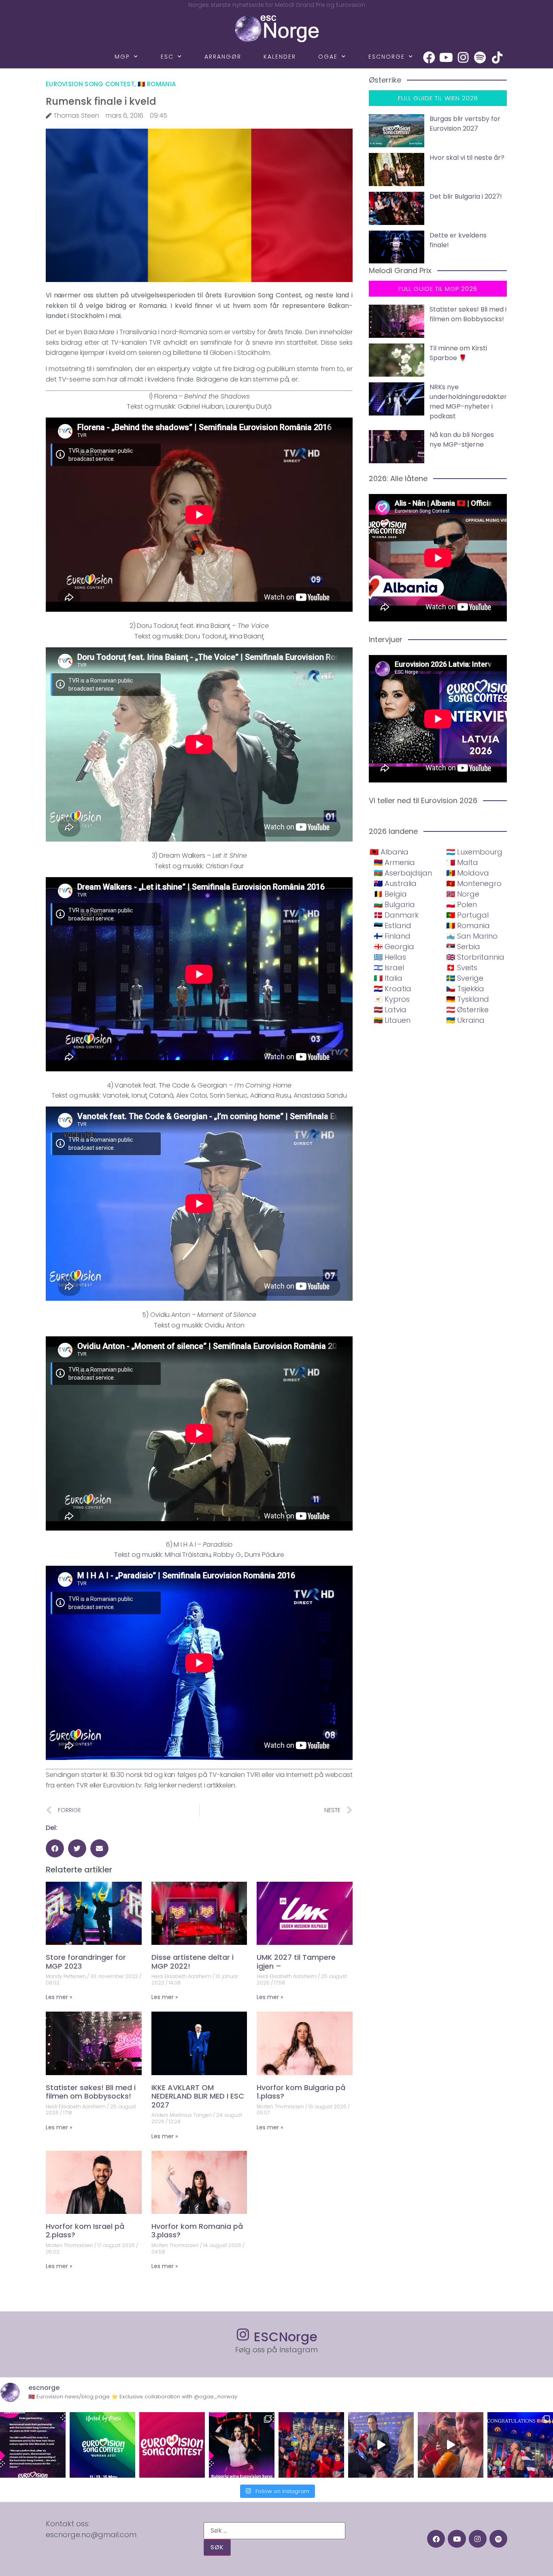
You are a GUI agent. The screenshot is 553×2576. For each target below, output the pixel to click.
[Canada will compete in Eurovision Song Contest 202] (172, 2445)
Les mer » (59, 1997)
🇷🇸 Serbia (463, 947)
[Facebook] (429, 57)
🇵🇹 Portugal (467, 915)
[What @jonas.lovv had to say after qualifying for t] (451, 2445)
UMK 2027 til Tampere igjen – (296, 1962)
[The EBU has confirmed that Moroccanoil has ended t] (33, 2445)
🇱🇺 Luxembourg (474, 852)
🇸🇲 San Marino (472, 936)
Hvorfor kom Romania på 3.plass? (197, 2231)
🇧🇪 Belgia (390, 894)
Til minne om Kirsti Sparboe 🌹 (458, 353)
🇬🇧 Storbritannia (475, 957)
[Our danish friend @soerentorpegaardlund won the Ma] (381, 2445)
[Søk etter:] (274, 2531)
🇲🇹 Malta (462, 862)
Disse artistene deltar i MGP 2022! (192, 1962)
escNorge (387, 57)
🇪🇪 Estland (392, 925)
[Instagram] (463, 57)
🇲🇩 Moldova (468, 873)
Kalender (280, 57)
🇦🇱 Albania (389, 852)
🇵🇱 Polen (462, 904)
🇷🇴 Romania (157, 84)
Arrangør (223, 57)
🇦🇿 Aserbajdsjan (403, 873)
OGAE (328, 57)
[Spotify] (480, 57)
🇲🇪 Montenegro (474, 883)
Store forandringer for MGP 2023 (86, 1962)
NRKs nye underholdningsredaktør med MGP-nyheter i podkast (468, 402)
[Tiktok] (497, 57)
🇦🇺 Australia (395, 883)
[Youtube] (446, 57)
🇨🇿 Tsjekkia (465, 989)
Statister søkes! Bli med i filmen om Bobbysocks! (91, 2092)
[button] (55, 1848)
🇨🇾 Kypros (392, 999)
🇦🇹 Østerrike (467, 1010)
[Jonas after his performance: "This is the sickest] (311, 2445)
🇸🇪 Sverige (465, 978)
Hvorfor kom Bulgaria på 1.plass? (301, 2092)
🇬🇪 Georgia (394, 947)
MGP (122, 57)
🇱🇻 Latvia (390, 1010)
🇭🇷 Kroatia (392, 989)
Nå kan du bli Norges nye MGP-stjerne (462, 440)
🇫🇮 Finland (392, 936)
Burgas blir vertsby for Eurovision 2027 (465, 124)
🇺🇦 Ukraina (465, 1020)
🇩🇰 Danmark (396, 915)
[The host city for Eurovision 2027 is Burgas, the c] (102, 2445)
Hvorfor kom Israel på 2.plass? (85, 2231)
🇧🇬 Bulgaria (394, 904)
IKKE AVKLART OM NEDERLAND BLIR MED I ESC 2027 (198, 2096)
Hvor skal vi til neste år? (467, 158)
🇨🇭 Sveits (462, 968)
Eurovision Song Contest (90, 84)
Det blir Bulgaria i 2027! (466, 196)
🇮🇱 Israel (389, 968)
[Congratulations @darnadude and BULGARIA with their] (242, 2445)
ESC (167, 57)
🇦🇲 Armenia (394, 862)
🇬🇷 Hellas (390, 957)
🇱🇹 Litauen (392, 1020)
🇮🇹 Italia (388, 978)
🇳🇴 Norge (463, 894)
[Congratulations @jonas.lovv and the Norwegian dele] (520, 2445)
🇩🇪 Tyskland (468, 999)
